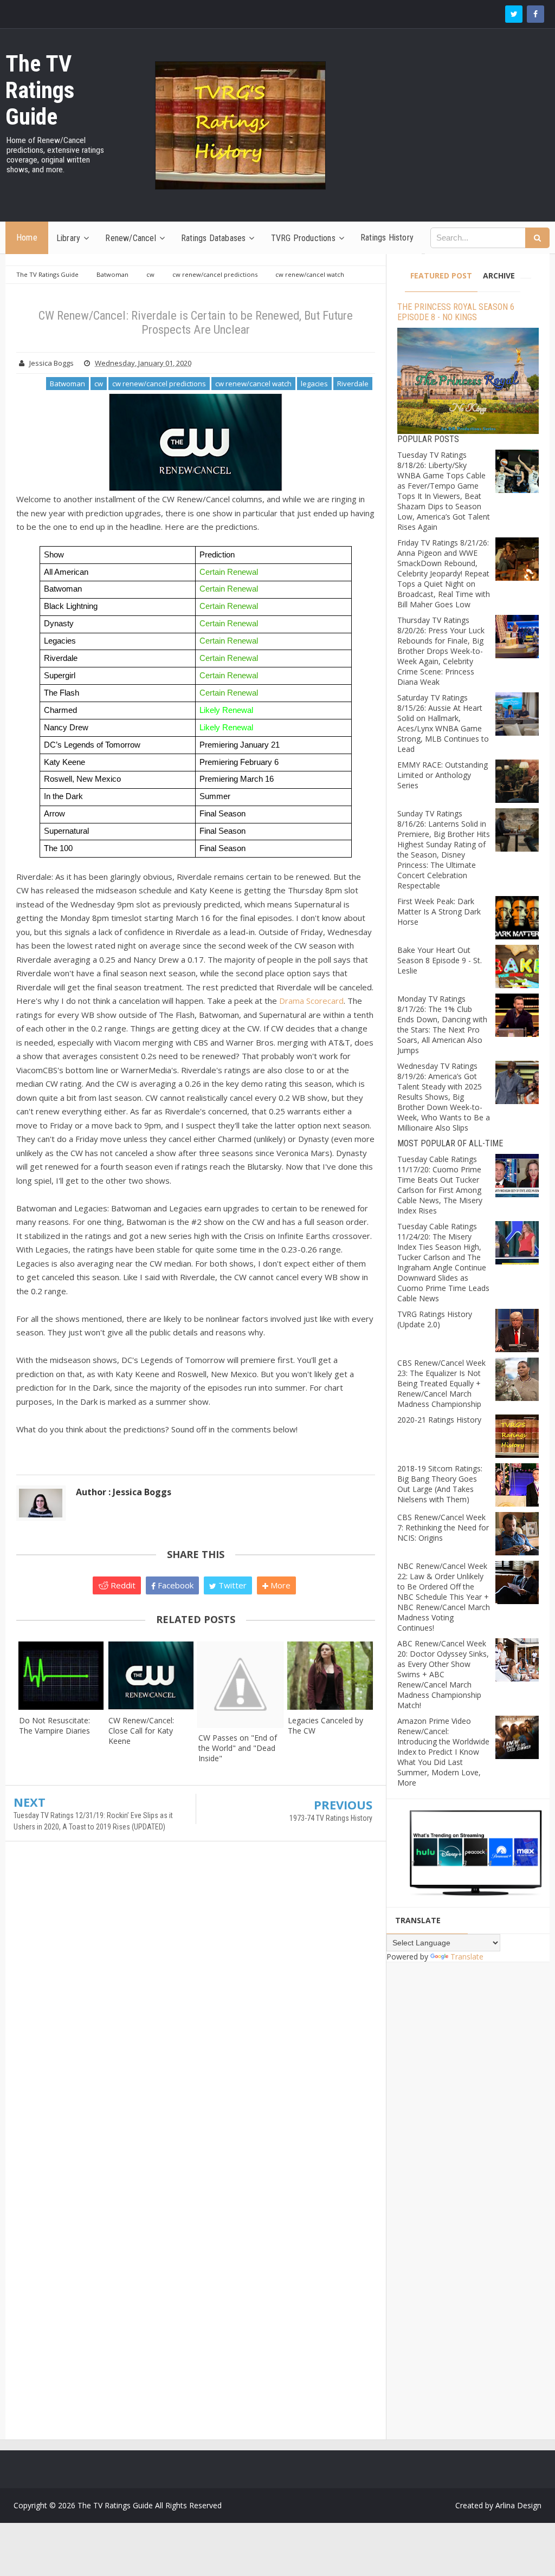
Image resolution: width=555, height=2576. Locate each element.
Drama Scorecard (311, 1001)
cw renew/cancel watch (253, 384)
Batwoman (67, 384)
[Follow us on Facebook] (535, 14)
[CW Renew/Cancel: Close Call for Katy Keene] (150, 1676)
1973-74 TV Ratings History (331, 1818)
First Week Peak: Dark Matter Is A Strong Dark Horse (439, 911)
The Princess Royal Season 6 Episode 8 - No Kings (456, 312)
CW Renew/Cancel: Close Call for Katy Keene (141, 1731)
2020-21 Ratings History (439, 1420)
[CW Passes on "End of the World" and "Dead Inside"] (240, 1684)
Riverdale (353, 384)
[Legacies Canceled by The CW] (330, 1676)
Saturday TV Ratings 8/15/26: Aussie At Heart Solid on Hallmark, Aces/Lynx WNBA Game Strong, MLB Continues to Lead (443, 723)
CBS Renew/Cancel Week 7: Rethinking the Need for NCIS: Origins (443, 1527)
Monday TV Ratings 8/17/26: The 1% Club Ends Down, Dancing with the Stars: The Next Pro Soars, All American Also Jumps (442, 1024)
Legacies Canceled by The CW (325, 1725)
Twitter (231, 1585)
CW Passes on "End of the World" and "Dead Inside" (238, 1748)
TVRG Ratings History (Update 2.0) (435, 1319)
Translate (467, 1957)
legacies (314, 384)
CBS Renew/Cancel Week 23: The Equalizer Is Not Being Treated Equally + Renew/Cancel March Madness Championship (441, 1383)
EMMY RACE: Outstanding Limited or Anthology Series (443, 775)
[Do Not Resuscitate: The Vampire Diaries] (61, 1676)
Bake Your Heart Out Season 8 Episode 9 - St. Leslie (440, 960)
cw (99, 384)
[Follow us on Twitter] (514, 14)
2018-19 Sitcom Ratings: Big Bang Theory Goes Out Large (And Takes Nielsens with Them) (440, 1484)
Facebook (175, 1585)
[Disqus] (196, 2006)
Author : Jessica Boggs (124, 1492)
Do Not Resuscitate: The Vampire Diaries (54, 1725)
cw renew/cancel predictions (159, 384)
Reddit (122, 1585)
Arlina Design (518, 2505)
